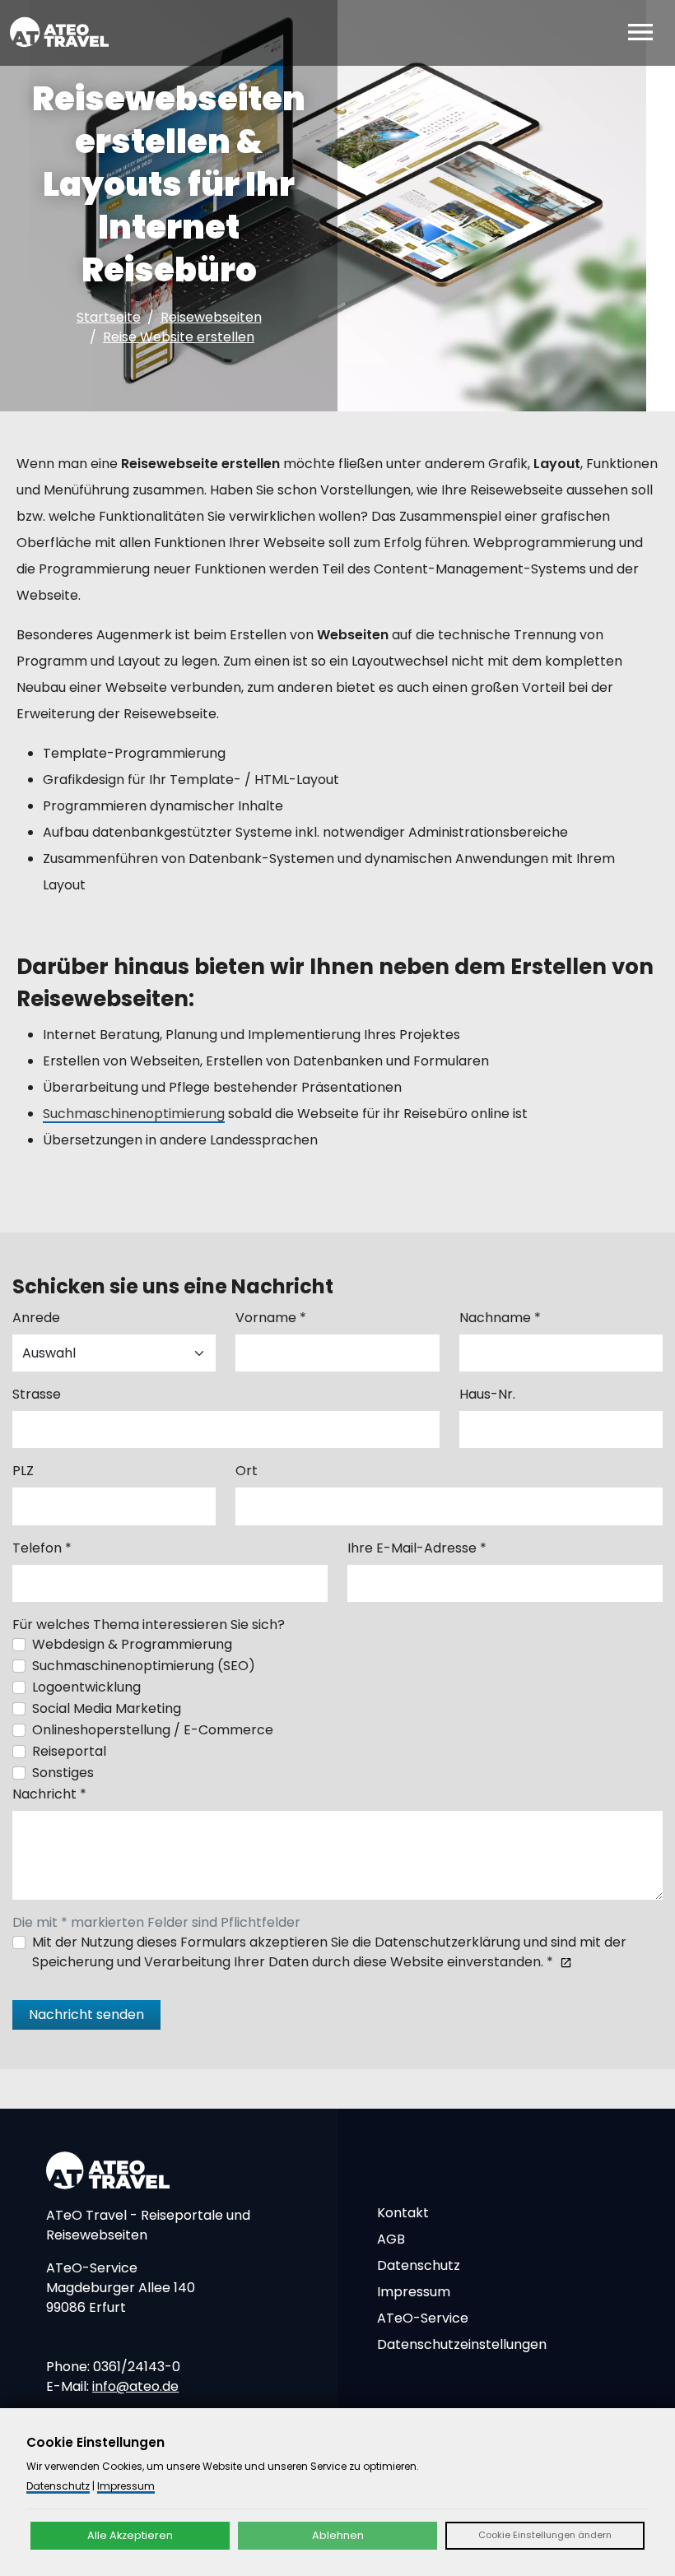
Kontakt (403, 2213)
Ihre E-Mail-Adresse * (417, 1548)
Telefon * (42, 1548)
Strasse (37, 1394)
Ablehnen (338, 2535)
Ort (247, 1471)
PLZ (23, 1471)
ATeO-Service (423, 2318)
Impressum (414, 2292)
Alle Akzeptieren (130, 2535)
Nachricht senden (86, 2014)
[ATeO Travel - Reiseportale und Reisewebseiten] (59, 32)
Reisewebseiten (211, 317)
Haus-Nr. (487, 1394)
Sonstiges (63, 1773)
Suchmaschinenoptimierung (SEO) (144, 1666)
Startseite (109, 317)
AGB (391, 2239)
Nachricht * (49, 1794)
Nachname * (500, 1318)
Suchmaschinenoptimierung (134, 1114)
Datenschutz (419, 2265)
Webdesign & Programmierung (132, 1644)
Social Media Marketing (107, 1708)
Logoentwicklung (86, 1687)
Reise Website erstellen (179, 337)
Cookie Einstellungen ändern (545, 2535)
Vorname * (271, 1318)
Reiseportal (69, 1751)
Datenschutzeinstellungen (462, 2344)
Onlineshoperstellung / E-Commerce (153, 1730)
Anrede (36, 1318)
